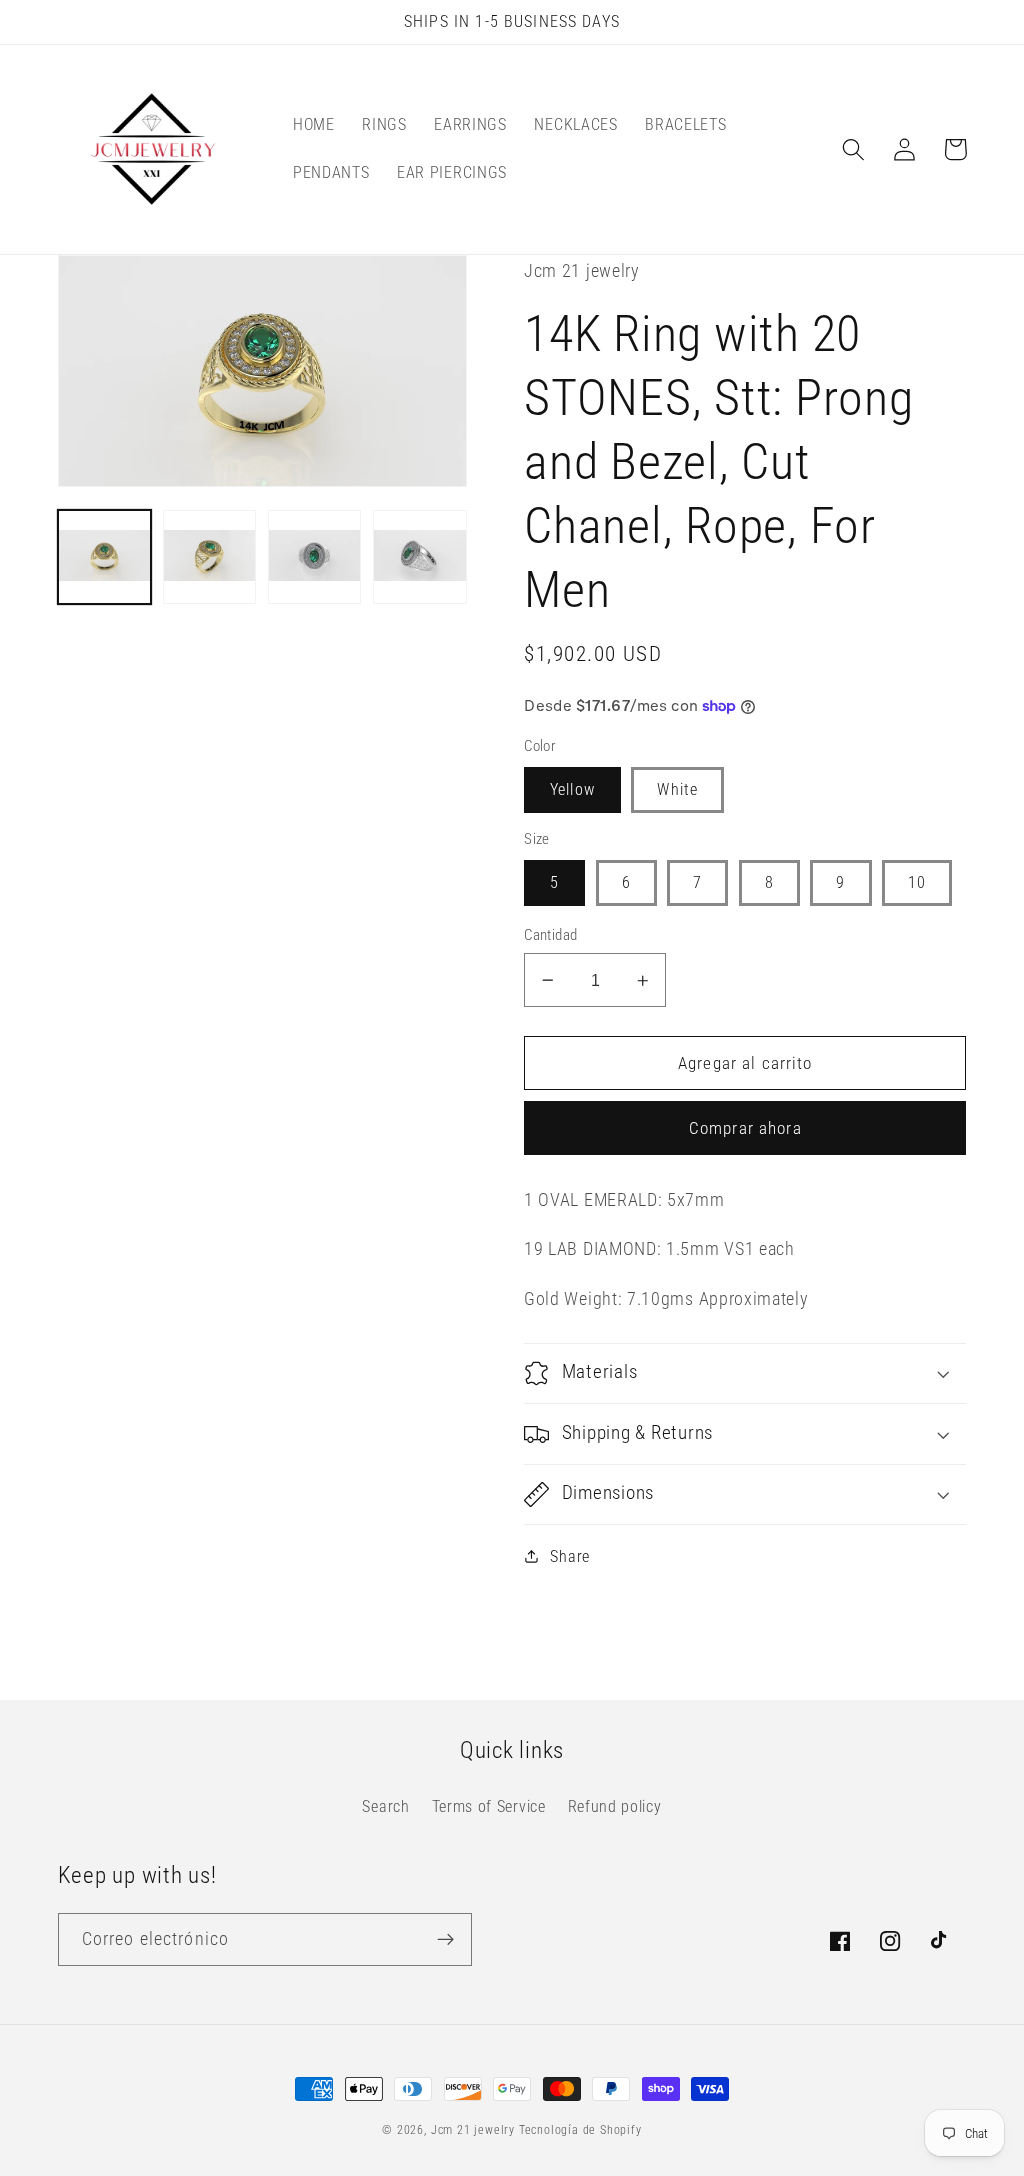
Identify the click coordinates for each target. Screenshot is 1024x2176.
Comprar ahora (745, 1128)
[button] (854, 149)
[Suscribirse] (445, 1940)
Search (385, 1806)
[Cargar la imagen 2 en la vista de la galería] (210, 557)
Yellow (572, 789)
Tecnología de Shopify (580, 2130)
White (677, 789)
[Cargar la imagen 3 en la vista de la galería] (315, 557)
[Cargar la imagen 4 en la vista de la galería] (420, 557)
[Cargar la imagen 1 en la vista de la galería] (105, 557)
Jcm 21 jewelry (473, 2130)
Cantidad (551, 935)
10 (917, 882)
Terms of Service (489, 1806)
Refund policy (615, 1806)
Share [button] (569, 1556)
